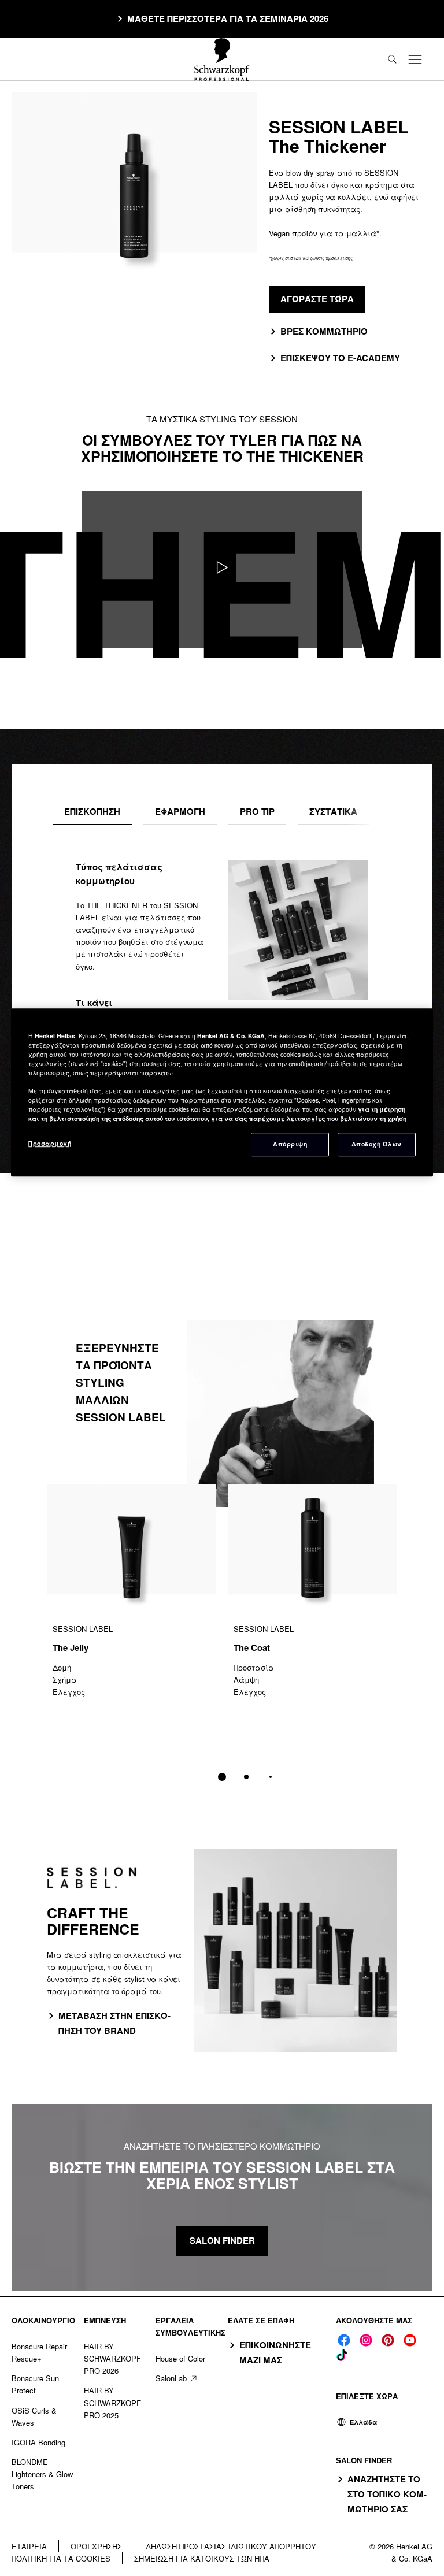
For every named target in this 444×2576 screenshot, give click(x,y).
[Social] (344, 2340)
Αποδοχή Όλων (377, 1144)
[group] (222, 1640)
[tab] (92, 812)
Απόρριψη (290, 1144)
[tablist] (222, 1777)
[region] (222, 1092)
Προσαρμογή (50, 1143)
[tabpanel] (222, 997)
